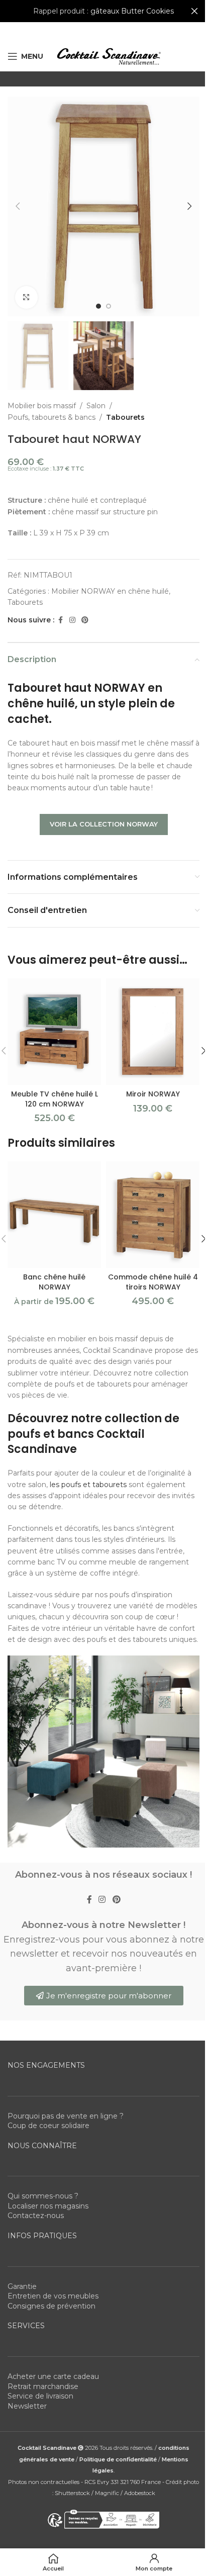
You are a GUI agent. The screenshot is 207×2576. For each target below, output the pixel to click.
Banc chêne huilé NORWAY (54, 1282)
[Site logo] (109, 56)
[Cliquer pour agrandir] (26, 297)
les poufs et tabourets (88, 1485)
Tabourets (125, 417)
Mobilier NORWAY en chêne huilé (110, 591)
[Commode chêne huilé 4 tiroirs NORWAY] (153, 1215)
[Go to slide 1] (98, 306)
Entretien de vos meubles (53, 2296)
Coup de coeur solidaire (48, 2126)
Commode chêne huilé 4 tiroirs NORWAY (153, 1282)
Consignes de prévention (51, 2306)
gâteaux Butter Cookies (132, 11)
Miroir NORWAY (153, 1094)
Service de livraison (40, 2396)
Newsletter (27, 2406)
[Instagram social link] (72, 620)
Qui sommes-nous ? (43, 2196)
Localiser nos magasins (48, 2206)
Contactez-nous (36, 2216)
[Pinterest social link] (85, 620)
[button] (18, 206)
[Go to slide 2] (109, 306)
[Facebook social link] (60, 620)
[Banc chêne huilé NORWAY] (54, 1215)
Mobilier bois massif (42, 406)
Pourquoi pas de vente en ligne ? (66, 2116)
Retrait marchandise (43, 2386)
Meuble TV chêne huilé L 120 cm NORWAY (55, 1099)
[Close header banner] (194, 11)
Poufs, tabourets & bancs (51, 417)
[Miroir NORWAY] (153, 1032)
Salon (96, 406)
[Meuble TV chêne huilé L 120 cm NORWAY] (54, 1032)
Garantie (22, 2286)
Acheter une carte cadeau (53, 2376)
